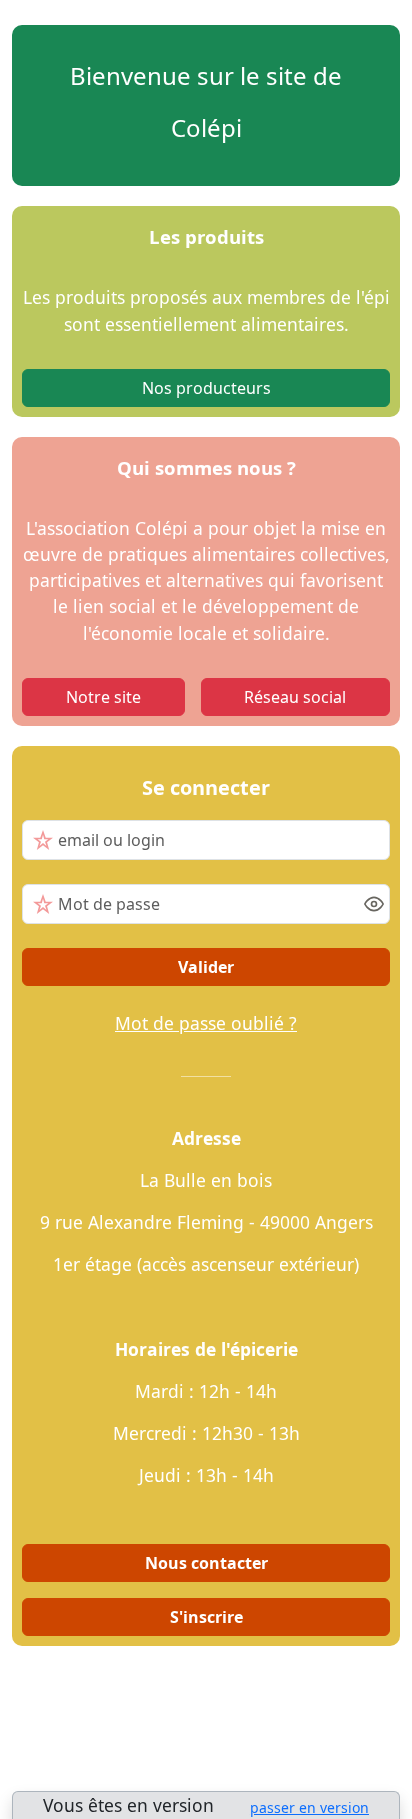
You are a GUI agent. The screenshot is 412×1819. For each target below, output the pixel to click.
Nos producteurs (206, 388)
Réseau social (295, 697)
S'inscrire (206, 1617)
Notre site (103, 697)
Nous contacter (206, 1563)
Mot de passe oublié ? (206, 1023)
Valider (206, 967)
